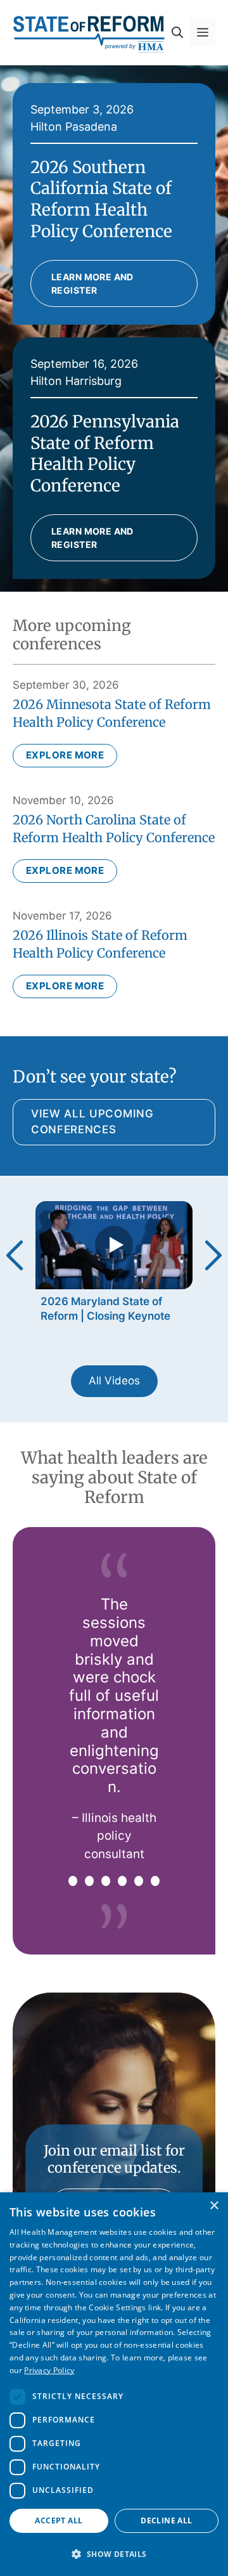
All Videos (114, 1381)
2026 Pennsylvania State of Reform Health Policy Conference (105, 453)
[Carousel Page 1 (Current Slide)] (73, 1881)
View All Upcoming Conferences (92, 1122)
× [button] (214, 2206)
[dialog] (114, 2384)
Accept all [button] (59, 2521)
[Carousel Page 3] (106, 1881)
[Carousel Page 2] (89, 1881)
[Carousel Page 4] (122, 1881)
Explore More (65, 755)
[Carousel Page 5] (139, 1881)
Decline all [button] (166, 2521)
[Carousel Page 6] (155, 1881)
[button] (177, 32)
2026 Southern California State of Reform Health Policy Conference (101, 199)
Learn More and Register (92, 283)
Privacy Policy (49, 2370)
